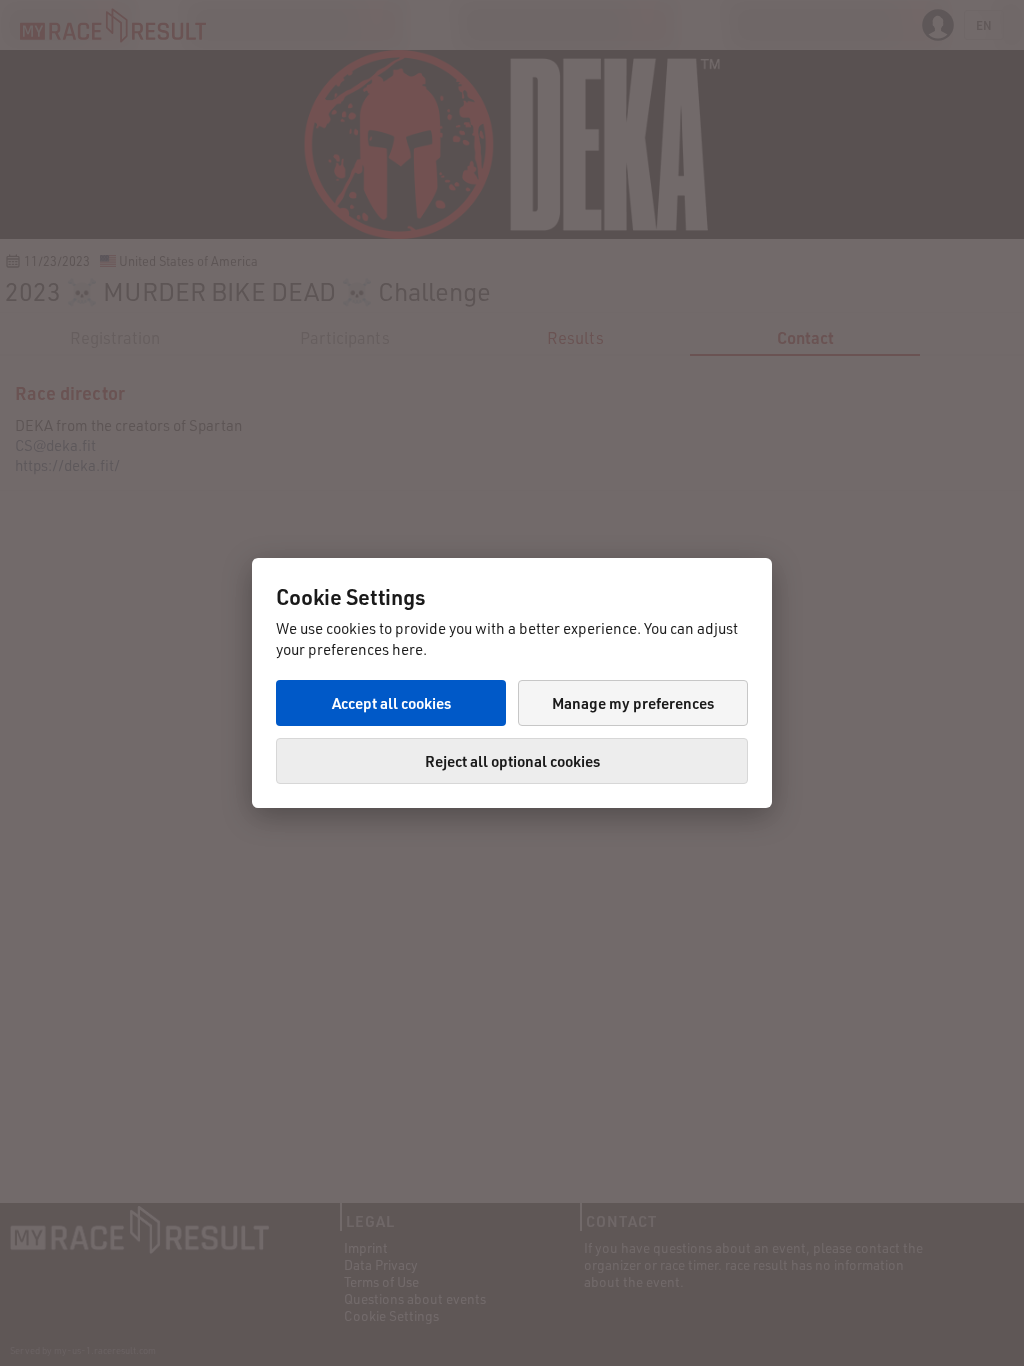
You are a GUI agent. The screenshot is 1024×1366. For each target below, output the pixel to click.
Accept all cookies (391, 703)
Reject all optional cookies (512, 761)
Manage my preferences (633, 703)
